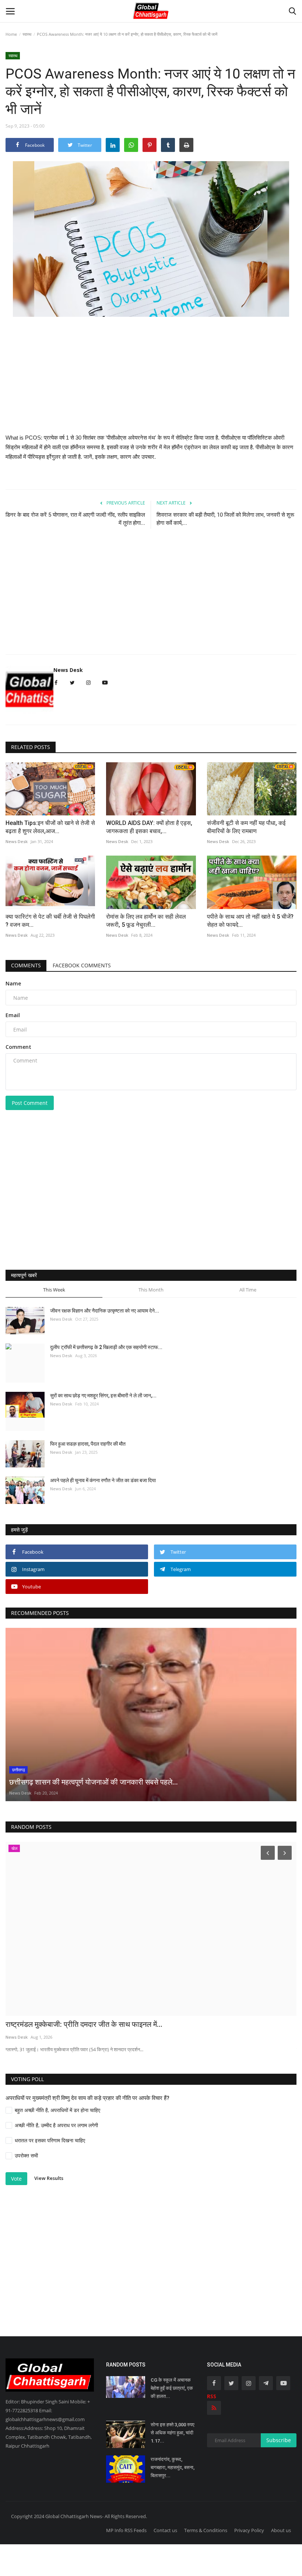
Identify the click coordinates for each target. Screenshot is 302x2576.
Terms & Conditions (206, 2530)
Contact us (165, 2530)
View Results (49, 2178)
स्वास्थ (27, 34)
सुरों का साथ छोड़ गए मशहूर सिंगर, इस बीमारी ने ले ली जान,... (103, 1396)
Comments (26, 965)
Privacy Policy (249, 2530)
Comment (18, 1047)
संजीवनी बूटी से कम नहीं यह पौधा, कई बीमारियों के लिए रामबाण (246, 827)
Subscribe (279, 2440)
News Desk (68, 670)
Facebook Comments (82, 965)
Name (13, 983)
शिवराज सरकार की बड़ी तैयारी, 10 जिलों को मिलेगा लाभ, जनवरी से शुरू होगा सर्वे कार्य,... (225, 519)
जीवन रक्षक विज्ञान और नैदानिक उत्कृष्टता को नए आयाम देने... (105, 1311)
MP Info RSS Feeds (126, 2530)
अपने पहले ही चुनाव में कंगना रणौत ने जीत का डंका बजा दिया (103, 1480)
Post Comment (30, 1103)
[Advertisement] (151, 381)
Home (11, 34)
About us (281, 2530)
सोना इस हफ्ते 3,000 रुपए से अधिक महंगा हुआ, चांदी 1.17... (173, 2433)
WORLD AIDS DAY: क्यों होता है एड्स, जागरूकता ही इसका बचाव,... (149, 827)
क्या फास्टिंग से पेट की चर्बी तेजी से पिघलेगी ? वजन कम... (50, 921)
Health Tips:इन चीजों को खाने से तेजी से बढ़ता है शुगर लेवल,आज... (50, 827)
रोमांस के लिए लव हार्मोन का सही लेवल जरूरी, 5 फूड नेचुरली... (146, 921)
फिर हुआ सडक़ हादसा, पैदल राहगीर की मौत (88, 1444)
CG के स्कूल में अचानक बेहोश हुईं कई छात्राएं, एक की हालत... (172, 2388)
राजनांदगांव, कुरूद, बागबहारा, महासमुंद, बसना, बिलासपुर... (173, 2467)
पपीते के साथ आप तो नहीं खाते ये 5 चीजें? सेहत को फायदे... (250, 921)
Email (13, 1015)
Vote (16, 2179)
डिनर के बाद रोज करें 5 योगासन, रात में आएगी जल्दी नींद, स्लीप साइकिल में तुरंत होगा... (75, 519)
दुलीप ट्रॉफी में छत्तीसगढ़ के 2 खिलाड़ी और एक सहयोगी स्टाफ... (106, 1347)
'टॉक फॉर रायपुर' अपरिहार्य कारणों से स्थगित (63, 2024)
